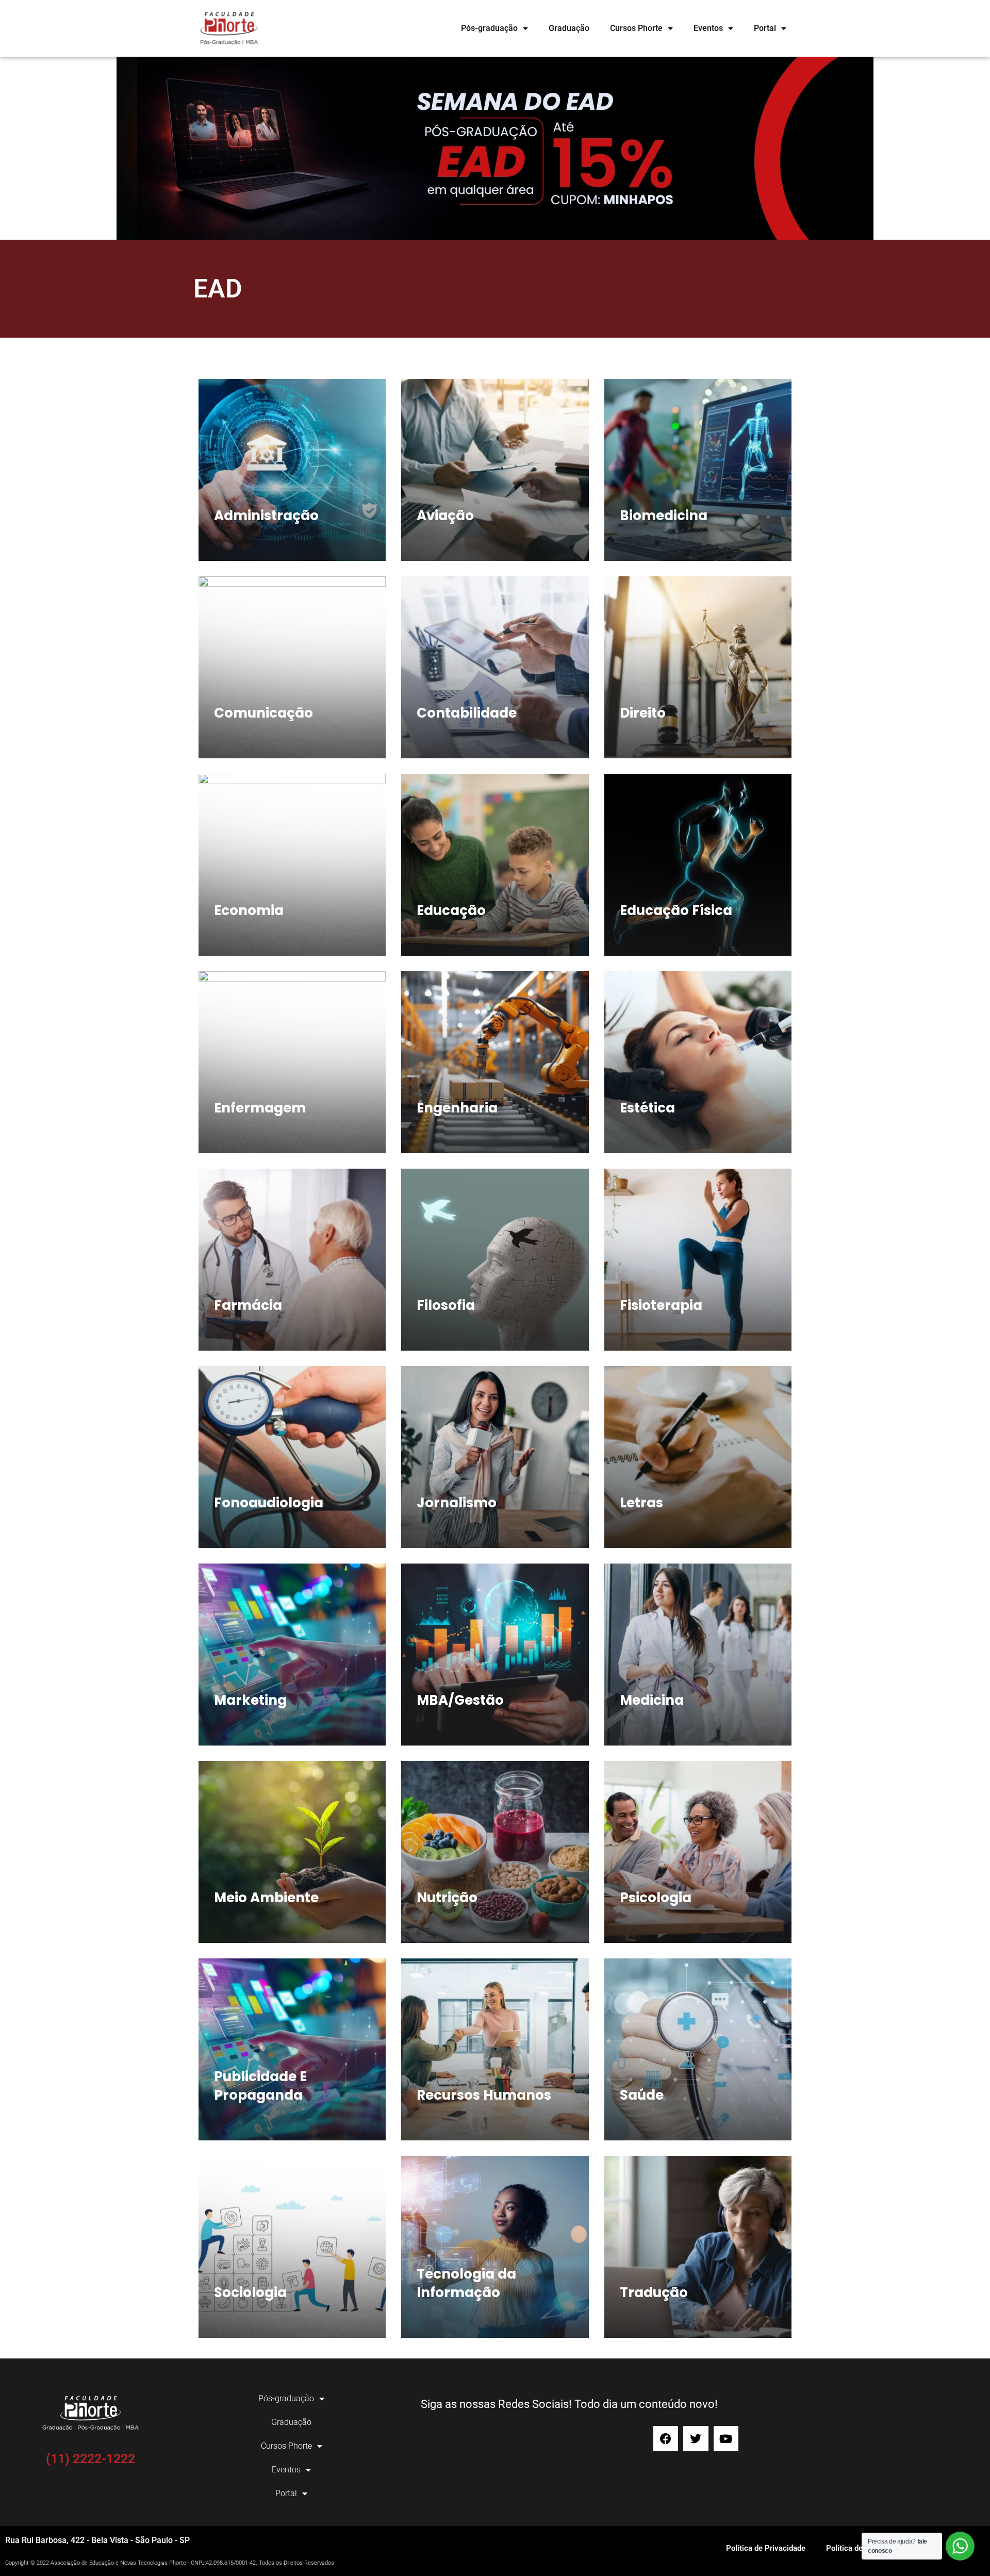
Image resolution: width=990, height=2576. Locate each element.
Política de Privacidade (766, 2548)
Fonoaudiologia (269, 1503)
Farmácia (248, 1305)
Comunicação (263, 713)
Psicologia (656, 1898)
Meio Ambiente (266, 1898)
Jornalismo (457, 1503)
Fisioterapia (661, 1305)
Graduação (569, 28)
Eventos (708, 28)
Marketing (250, 1700)
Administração (266, 516)
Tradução (654, 2292)
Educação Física (676, 910)
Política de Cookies (859, 2548)
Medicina (652, 1700)
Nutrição (447, 1898)
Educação (451, 910)
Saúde (642, 2095)
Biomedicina (664, 516)
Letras (641, 1503)
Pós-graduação (489, 28)
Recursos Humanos (484, 2095)
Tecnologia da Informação (466, 2283)
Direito (643, 713)
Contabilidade (467, 713)
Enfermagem (260, 1108)
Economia (249, 910)
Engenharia (457, 1108)
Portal (765, 28)
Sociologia (250, 2292)
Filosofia (446, 1305)
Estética (647, 1108)
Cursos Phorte (636, 28)
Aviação (445, 516)
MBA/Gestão (460, 1700)
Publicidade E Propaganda (260, 2086)
